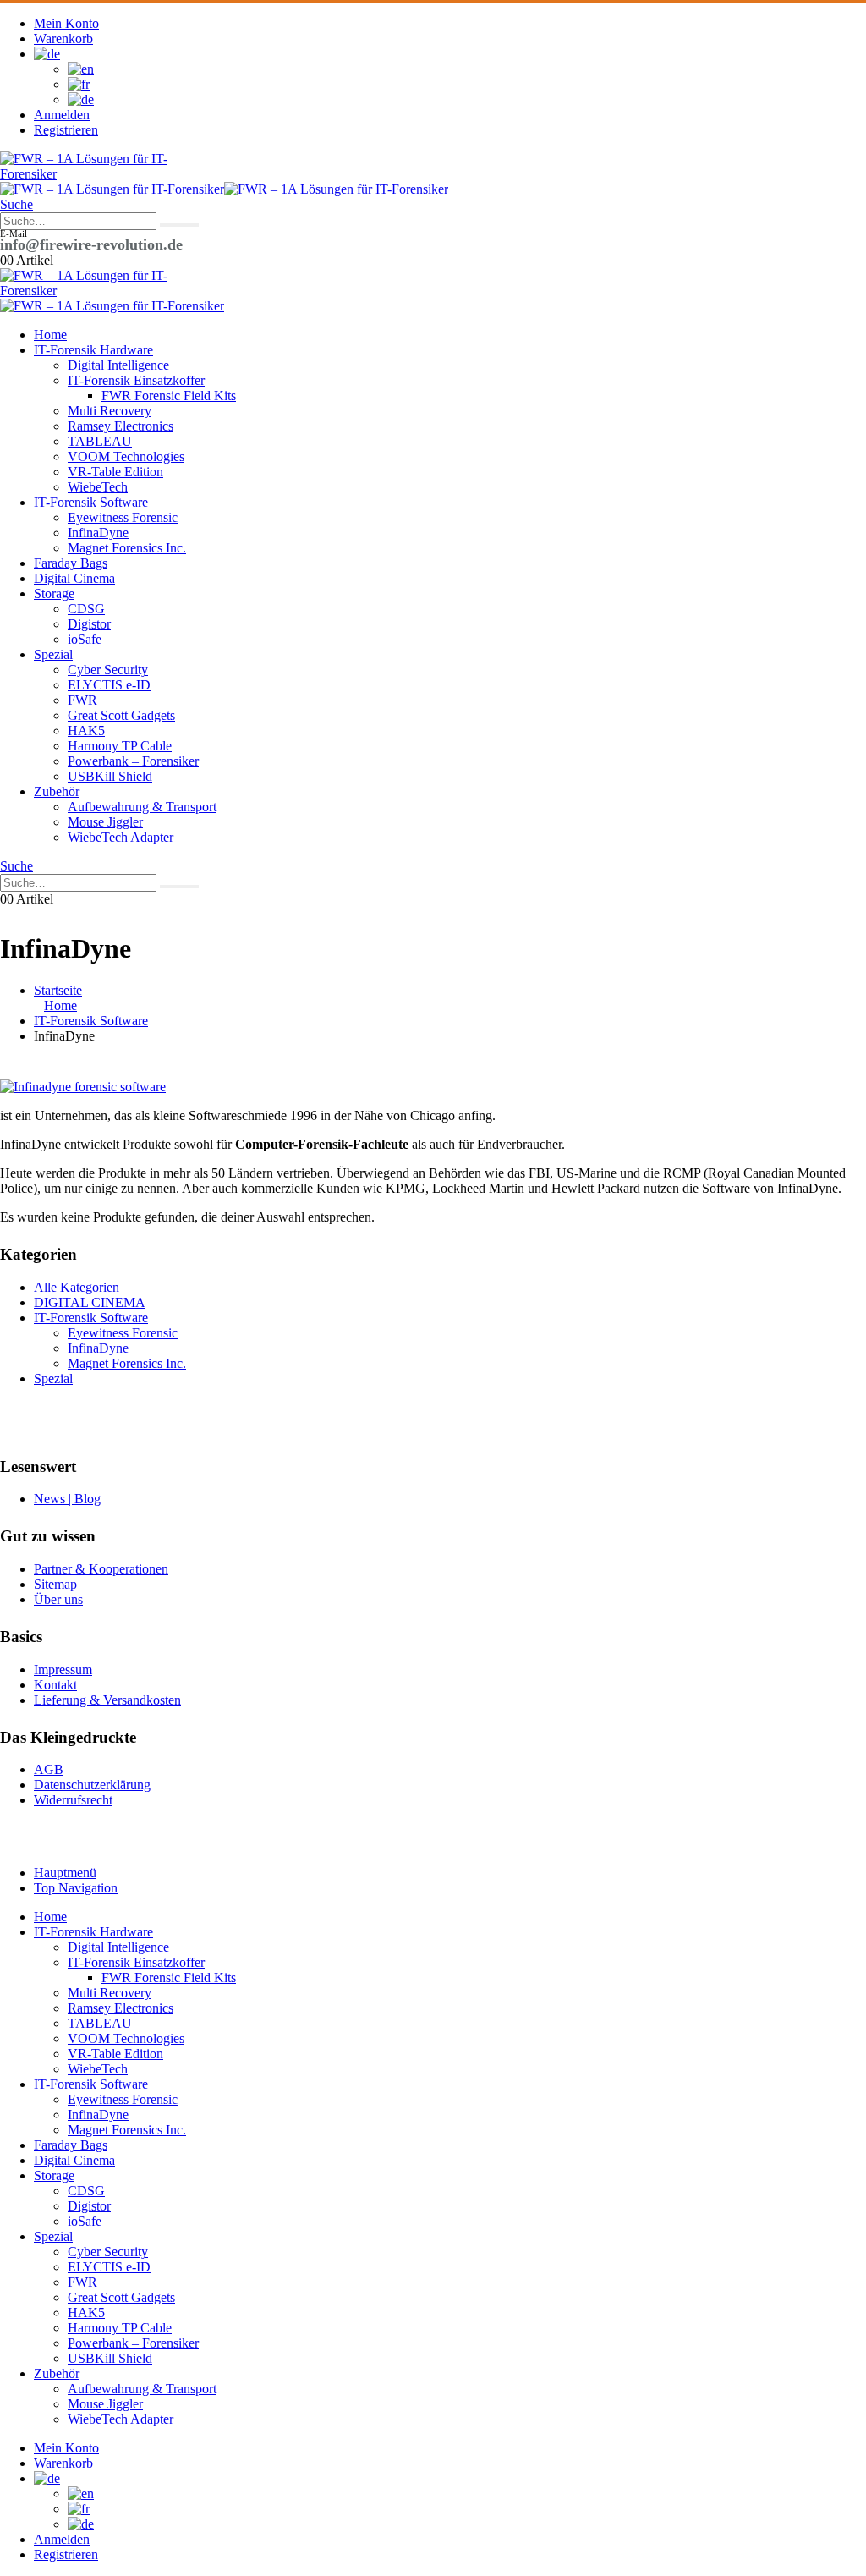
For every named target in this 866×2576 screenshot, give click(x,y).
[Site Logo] (85, 174)
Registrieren (66, 130)
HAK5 (86, 731)
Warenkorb (63, 38)
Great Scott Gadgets (121, 715)
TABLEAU (100, 441)
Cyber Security (108, 670)
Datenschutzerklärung (92, 1785)
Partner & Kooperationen (101, 1569)
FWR (82, 700)
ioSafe (85, 639)
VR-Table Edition (115, 472)
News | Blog (67, 1499)
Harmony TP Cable (120, 746)
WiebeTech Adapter (121, 837)
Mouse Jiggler (105, 822)
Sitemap (55, 1584)
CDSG (86, 609)
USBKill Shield (110, 776)
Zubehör (57, 791)
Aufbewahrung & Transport (142, 807)
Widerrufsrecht (73, 1800)
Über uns (58, 1599)
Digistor (89, 624)
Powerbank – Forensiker (133, 761)
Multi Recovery (110, 411)
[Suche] (179, 225)
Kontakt (55, 1685)
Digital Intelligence (118, 365)
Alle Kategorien (77, 1287)
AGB (49, 1769)
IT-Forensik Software (91, 502)
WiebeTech (98, 487)
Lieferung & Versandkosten (107, 1700)
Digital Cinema (74, 578)
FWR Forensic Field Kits (169, 395)
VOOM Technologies (126, 456)
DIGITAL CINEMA (90, 1302)
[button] (16, 204)
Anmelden (62, 115)
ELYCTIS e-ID (109, 685)
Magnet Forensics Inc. (127, 548)
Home (50, 335)
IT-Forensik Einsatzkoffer (136, 380)
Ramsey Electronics (121, 426)
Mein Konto (66, 23)
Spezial (53, 654)
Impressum (63, 1670)
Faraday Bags (71, 563)
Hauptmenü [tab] (65, 1873)
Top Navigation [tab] (76, 1888)
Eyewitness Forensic (123, 517)
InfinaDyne (98, 533)
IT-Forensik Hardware (93, 350)
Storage (54, 593)
